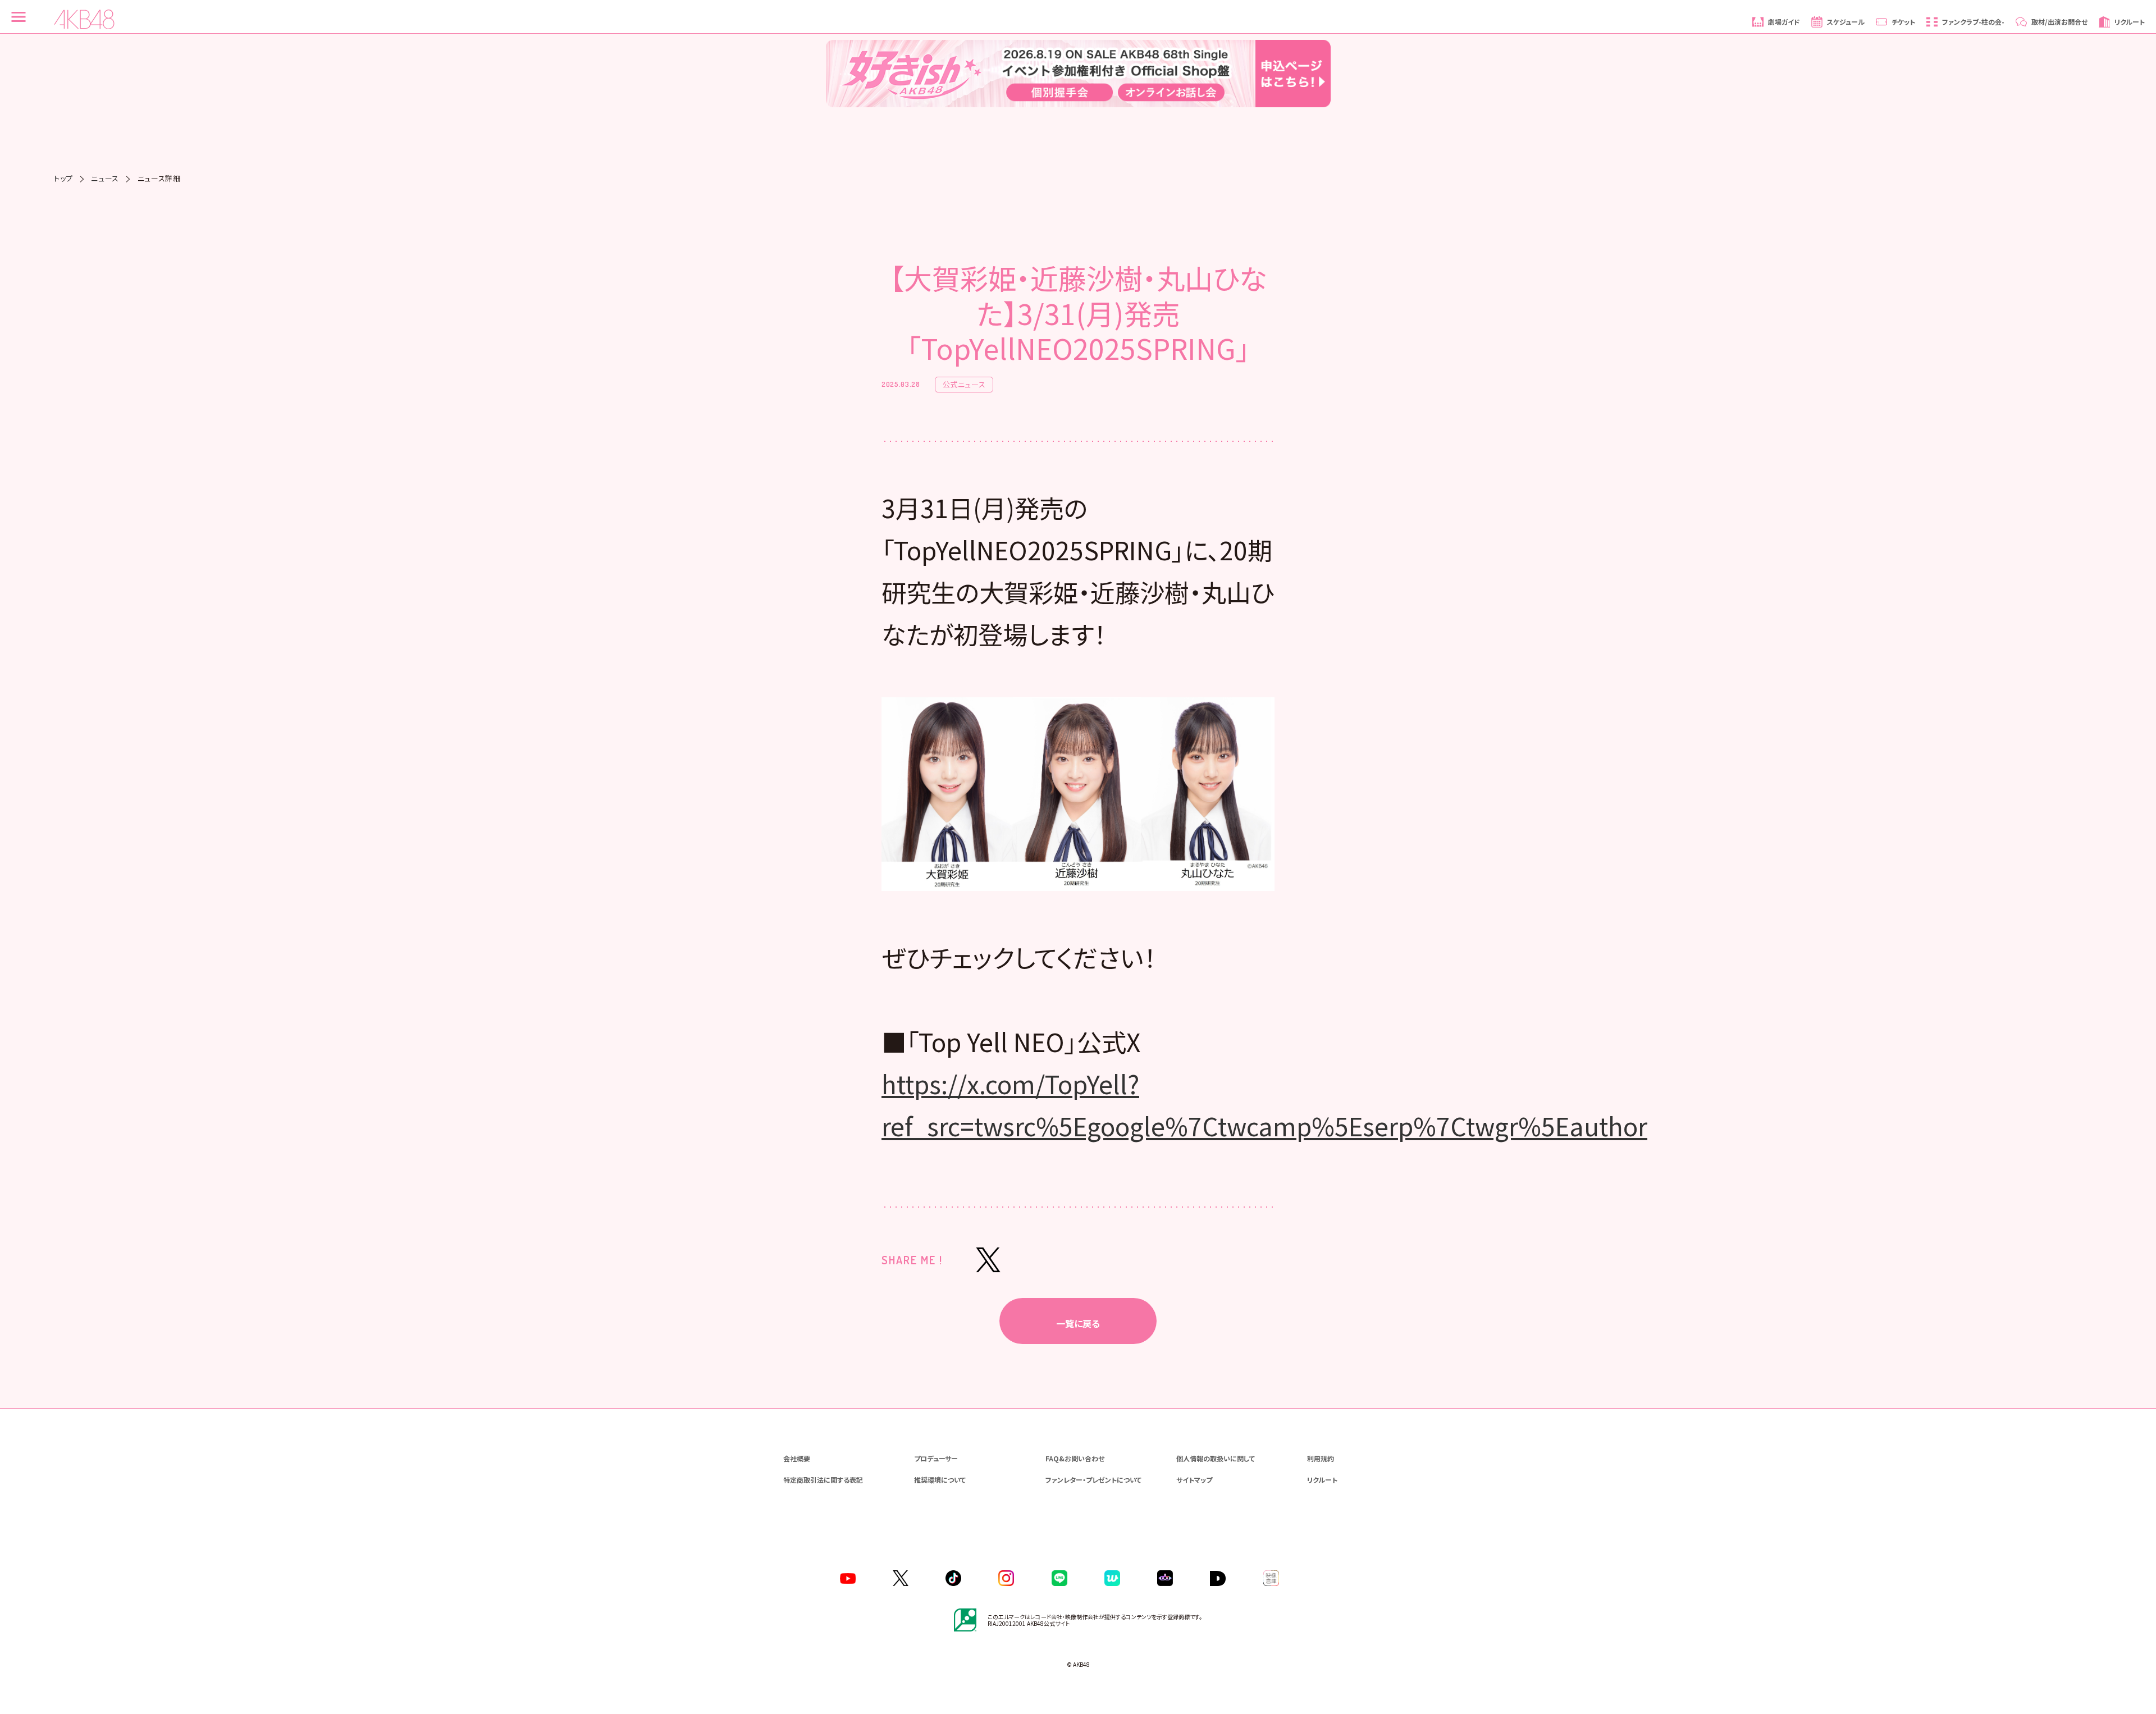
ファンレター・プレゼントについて (1093, 1480)
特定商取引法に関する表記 (823, 1480)
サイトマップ (1194, 1480)
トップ (63, 178)
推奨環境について (940, 1480)
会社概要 (797, 1458)
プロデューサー (936, 1458)
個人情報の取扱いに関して (1216, 1458)
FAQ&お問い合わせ (1075, 1458)
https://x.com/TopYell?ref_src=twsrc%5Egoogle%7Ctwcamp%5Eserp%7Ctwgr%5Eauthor (1264, 1105)
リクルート (1322, 1480)
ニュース (105, 178)
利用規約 (1321, 1458)
